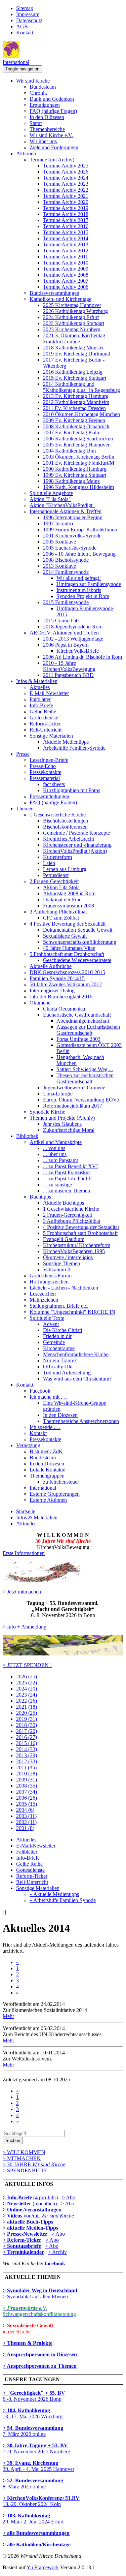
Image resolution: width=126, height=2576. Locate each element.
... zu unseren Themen (67, 1191)
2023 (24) (27, 1695)
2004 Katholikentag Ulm (69, 451)
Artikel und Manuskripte (56, 1142)
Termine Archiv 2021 (66, 196)
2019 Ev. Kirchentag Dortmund (77, 354)
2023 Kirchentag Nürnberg (72, 329)
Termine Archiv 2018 (66, 214)
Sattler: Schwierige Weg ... (85, 1069)
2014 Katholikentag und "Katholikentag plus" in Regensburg (81, 387)
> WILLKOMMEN (24, 2152)
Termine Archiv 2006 (66, 287)
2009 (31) (27, 1780)
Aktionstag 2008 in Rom (69, 893)
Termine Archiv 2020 (66, 202)
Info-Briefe (41, 705)
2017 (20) (27, 1731)
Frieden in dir (57, 1336)
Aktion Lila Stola (61, 887)
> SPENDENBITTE (25, 2170)
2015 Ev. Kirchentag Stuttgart (75, 378)
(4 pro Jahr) (30, 2197)
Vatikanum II (57, 1269)
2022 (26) (27, 1701)
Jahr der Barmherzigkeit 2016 (61, 997)
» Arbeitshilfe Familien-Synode (63, 1900)
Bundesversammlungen (54, 293)
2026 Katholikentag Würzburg (75, 311)
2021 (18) (27, 1707)
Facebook (40, 1391)
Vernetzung (28, 1445)
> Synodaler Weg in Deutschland (40, 2290)
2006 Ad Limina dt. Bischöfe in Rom (82, 657)
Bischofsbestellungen (66, 821)
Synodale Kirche (47, 1112)
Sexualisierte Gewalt (65, 936)
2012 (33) (27, 1761)
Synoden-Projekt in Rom (83, 596)
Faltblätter (40, 699)
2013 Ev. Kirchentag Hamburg (76, 396)
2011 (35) (26, 1767)
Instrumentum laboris (79, 590)
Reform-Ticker (45, 724)
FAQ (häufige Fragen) (53, 111)
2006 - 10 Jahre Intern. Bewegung (79, 554)
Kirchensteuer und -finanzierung (77, 845)
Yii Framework (43, 2567)
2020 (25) (27, 1713)
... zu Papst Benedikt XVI (70, 1166)
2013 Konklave (59, 566)
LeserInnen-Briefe (49, 760)
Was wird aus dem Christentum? (77, 1379)
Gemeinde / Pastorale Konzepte (76, 833)
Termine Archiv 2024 (66, 178)
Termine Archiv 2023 (66, 184)
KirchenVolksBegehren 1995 (74, 1251)
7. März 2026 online (33, 2431)
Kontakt (25, 33)
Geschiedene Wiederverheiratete (77, 960)
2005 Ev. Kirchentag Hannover (76, 445)
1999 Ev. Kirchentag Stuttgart (75, 475)
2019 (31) (27, 1719)
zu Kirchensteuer (61, 1482)
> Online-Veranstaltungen (32, 2210)
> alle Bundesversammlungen (36, 2533)
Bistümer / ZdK (46, 1451)
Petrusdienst (56, 875)
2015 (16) (27, 1743)
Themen (25, 809)
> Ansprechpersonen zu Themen (40, 2366)
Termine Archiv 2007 (66, 281)
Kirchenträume (59, 1348)
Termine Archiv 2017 (66, 220)
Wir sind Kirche (33, 81)
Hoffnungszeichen (49, 1282)
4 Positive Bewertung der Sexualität (68, 924)
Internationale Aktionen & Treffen (66, 511)
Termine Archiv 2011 (66, 257)
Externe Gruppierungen (55, 1494)
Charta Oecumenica (64, 1009)
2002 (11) (26, 1822)
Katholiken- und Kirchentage (60, 299)
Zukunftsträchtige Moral (69, 1130)
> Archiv (57, 2252)
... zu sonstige (57, 1185)
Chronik (38, 93)
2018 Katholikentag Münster (73, 348)
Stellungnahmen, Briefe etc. (59, 1306)
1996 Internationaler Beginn (73, 517)
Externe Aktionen (48, 1500)
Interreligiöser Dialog (52, 990)
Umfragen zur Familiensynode (89, 584)
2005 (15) (27, 1804)
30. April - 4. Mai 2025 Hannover (38, 2466)
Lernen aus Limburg (65, 869)
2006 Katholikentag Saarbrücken (78, 439)
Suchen (13, 2140)
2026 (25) (27, 1677)
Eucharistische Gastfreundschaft (77, 1015)
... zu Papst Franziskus (67, 1172)
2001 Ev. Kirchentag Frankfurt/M (79, 463)
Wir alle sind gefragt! (79, 578)
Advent (51, 1324)
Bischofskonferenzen (65, 827)
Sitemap (25, 8)
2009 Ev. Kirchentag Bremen (74, 420)
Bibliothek (27, 1136)
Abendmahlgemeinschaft (83, 1021)
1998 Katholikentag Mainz (71, 481)
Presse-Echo (43, 766)
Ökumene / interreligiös (68, 1257)
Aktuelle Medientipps (66, 742)
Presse (23, 754)
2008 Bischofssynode (66, 560)
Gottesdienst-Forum (51, 1276)
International (16, 62)
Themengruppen (47, 1476)
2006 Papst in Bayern (66, 645)
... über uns (55, 1154)
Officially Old (58, 1367)
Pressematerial (45, 778)
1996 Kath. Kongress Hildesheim (78, 487)
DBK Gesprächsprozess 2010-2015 (67, 972)
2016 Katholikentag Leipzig (73, 372)
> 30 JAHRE (34, 2164)
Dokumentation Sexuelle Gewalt (78, 930)
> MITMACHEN (22, 2158)
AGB (22, 26)
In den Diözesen (47, 117)
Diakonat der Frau (62, 899)
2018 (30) (27, 1725)
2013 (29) (27, 1755)
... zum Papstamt (60, 1160)
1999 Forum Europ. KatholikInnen (80, 530)
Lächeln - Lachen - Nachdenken (64, 1288)
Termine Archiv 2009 (66, 269)
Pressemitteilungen (49, 796)
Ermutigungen (45, 105)
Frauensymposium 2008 (69, 906)
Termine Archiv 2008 (66, 275)
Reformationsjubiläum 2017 (73, 1106)
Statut (36, 123)
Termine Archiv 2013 (66, 244)
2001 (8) (25, 1828)
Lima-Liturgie (58, 1094)
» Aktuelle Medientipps (54, 1894)
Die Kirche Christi (62, 1330)
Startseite (26, 1511)
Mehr (8, 2016)
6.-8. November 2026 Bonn (34, 2396)
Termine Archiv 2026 (66, 172)
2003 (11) (26, 1816)
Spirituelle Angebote (51, 493)
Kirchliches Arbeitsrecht (69, 839)
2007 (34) (27, 1792)
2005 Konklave (59, 542)
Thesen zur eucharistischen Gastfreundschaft (85, 1078)
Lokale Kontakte (47, 1470)
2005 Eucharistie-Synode (70, 548)
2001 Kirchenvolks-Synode (72, 536)
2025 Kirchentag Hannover (72, 305)
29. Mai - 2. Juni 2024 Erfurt (33, 2519)
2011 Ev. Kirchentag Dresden (74, 408)
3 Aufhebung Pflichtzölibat (58, 912)
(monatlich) (30, 2203)
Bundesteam (43, 87)
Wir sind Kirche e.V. (51, 135)
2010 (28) (27, 1774)
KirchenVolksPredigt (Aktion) (75, 851)
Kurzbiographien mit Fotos (72, 790)
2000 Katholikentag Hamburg (75, 469)
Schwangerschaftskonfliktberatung (80, 942)
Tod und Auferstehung (67, 1373)
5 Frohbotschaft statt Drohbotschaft (67, 954)
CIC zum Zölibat (61, 918)
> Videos (13, 2216)
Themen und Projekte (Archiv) (62, 1118)
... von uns (54, 1148)
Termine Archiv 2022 (66, 190)
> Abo (69, 2197)
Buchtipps (40, 1197)
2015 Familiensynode (66, 602)
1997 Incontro (58, 523)
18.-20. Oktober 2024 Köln (41, 2501)
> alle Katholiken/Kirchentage (37, 2544)
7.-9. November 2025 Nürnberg (36, 2448)
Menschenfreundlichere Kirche (76, 1354)
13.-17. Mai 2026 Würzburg (33, 2413)
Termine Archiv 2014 (66, 238)
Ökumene (40, 1003)
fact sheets (54, 784)
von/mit (49, 2216)
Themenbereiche (47, 129)
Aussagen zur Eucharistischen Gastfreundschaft (88, 1030)
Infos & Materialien (37, 681)
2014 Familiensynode (66, 572)
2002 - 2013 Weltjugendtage (73, 639)
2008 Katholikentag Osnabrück (76, 426)
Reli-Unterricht (46, 730)
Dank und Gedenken (52, 99)
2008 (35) (27, 1786)
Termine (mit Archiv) (52, 160)
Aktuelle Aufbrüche (51, 966)
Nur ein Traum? (60, 1360)
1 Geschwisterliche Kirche (58, 815)
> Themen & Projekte (28, 2343)
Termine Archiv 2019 (66, 208)
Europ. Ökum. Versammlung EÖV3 (81, 1100)
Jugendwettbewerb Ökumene (74, 1088)
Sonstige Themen (61, 1263)
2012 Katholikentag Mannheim (76, 402)
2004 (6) (25, 1810)
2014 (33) (27, 1749)
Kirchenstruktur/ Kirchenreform (77, 1245)
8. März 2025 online (33, 2484)
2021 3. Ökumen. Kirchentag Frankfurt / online (74, 338)
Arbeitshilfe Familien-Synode (74, 748)
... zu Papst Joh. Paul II (67, 1178)
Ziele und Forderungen (54, 147)
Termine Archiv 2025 (66, 166)
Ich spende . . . (45, 1427)
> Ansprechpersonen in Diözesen (40, 2354)
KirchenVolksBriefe (78, 651)
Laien (49, 863)
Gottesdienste (44, 718)
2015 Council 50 (61, 620)
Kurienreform (57, 857)
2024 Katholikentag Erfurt (71, 317)
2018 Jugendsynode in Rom (73, 627)
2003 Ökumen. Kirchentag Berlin (79, 457)
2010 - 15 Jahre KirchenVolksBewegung (69, 666)
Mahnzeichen (44, 1300)
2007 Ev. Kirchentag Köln (71, 432)
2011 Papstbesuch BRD (68, 675)
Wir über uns (43, 141)
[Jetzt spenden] (63, 1654)
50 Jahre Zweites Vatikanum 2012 (66, 984)
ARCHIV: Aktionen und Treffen (64, 633)
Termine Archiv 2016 (66, 226)
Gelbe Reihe (43, 711)
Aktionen (26, 153)
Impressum (28, 14)
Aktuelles (40, 687)
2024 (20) (27, 1689)
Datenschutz (29, 20)
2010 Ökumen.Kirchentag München (81, 414)
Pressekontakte (45, 772)
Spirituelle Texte (47, 1318)
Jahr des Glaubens (62, 1124)
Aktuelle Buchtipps (64, 1203)
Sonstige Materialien (51, 736)
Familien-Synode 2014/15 (57, 978)
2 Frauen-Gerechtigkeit (54, 881)
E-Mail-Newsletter (49, 693)
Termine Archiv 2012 (66, 251)
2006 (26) (27, 1798)
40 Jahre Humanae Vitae (69, 948)
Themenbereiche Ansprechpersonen (81, 1421)
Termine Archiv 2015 (66, 232)
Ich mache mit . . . (49, 1397)
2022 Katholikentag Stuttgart (74, 323)
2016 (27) (27, 1737)
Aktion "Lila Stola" (50, 499)
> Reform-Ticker (22, 2240)
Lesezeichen (43, 1294)
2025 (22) (27, 1683)
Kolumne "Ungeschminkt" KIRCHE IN (72, 1312)
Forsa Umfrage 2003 (78, 1039)
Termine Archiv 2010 (66, 263)
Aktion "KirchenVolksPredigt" (62, 505)
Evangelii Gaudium (64, 1239)
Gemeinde (54, 1342)
